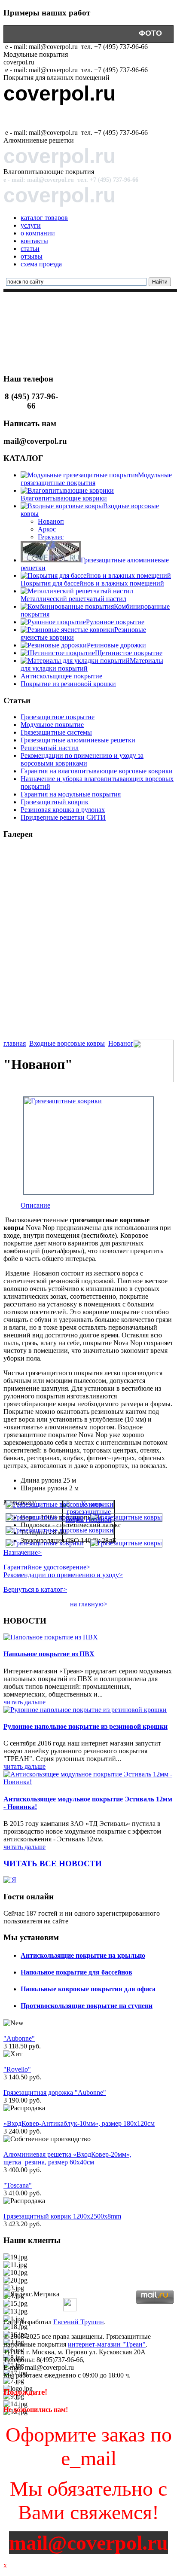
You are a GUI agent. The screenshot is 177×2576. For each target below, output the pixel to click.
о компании (38, 233)
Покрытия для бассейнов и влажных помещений (92, 583)
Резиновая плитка (130, 370)
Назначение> (23, 1552)
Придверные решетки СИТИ (63, 817)
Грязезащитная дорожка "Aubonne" (55, 2092)
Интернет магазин (20, 304)
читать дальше (24, 1702)
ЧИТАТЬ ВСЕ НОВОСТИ (53, 1863)
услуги (31, 225)
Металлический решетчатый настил (73, 599)
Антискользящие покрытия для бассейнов (68, 355)
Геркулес (51, 537)
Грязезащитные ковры (39, 324)
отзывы (32, 256)
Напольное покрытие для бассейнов (76, 1972)
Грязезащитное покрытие (98, 308)
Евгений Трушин (79, 2322)
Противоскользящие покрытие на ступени (87, 2006)
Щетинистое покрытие (129, 653)
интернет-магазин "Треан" (107, 2344)
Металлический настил (41, 362)
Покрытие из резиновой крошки (54, 370)
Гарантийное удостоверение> (47, 1567)
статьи (30, 249)
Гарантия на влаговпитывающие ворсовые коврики (97, 771)
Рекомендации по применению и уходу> (63, 1575)
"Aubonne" (19, 2038)
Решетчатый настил (50, 748)
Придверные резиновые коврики (55, 347)
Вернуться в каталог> (35, 1589)
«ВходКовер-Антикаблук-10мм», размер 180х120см (79, 2123)
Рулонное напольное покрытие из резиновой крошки (85, 1726)
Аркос (47, 529)
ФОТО (150, 33)
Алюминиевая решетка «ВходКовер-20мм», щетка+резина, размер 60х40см (67, 2158)
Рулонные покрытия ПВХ (137, 316)
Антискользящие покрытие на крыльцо (83, 1955)
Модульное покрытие (52, 725)
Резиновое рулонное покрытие (52, 316)
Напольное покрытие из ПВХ (49, 1654)
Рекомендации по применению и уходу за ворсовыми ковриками (82, 759)
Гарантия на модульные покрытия (71, 794)
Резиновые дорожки (116, 645)
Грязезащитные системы (56, 732)
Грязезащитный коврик (55, 802)
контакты (34, 241)
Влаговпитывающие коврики (64, 498)
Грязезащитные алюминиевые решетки (78, 740)
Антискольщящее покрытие (61, 676)
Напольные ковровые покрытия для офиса (88, 1989)
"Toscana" (18, 2185)
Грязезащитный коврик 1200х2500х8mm (62, 2216)
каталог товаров (44, 218)
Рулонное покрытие (115, 622)
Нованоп (51, 521)
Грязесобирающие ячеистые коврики (61, 331)
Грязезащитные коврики (108, 324)
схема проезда (41, 264)
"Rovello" (17, 2069)
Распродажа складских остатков (54, 339)
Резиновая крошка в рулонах (63, 810)
